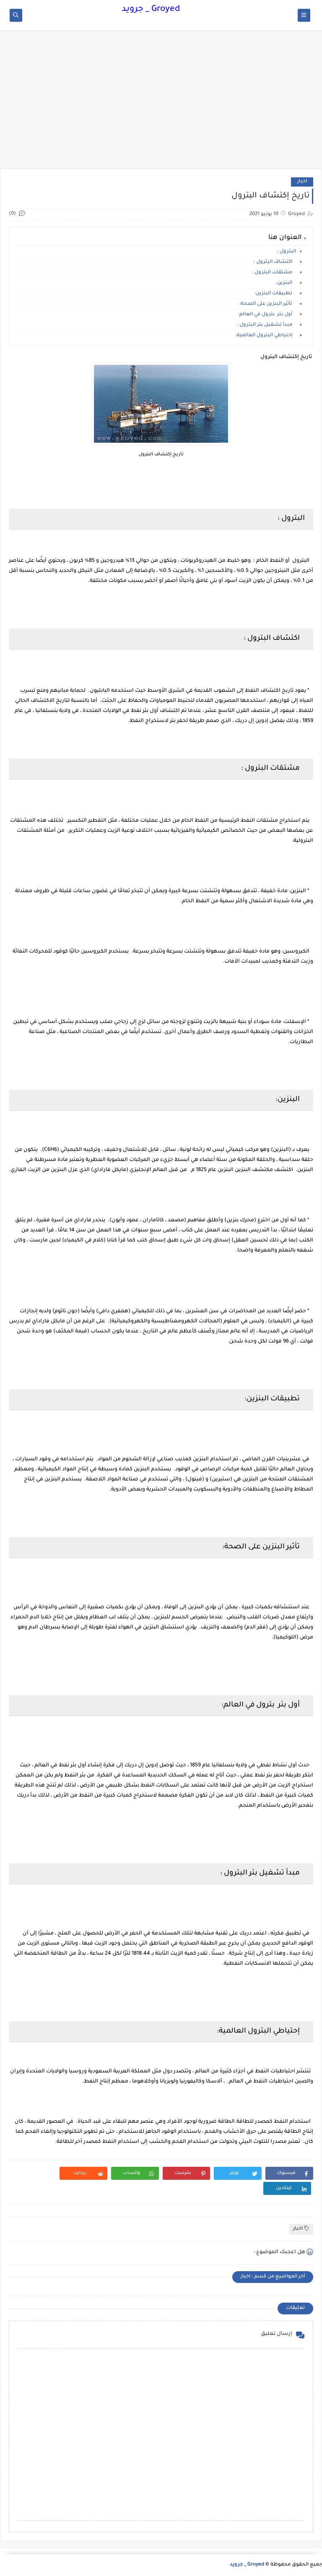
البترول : (287, 252)
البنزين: (286, 283)
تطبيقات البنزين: (275, 294)
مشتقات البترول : (274, 273)
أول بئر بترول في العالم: (267, 315)
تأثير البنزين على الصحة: (268, 304)
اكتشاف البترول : (275, 262)
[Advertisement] (161, 104)
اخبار (302, 182)
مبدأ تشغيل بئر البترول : (266, 325)
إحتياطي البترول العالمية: (266, 336)
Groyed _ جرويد (151, 10)
